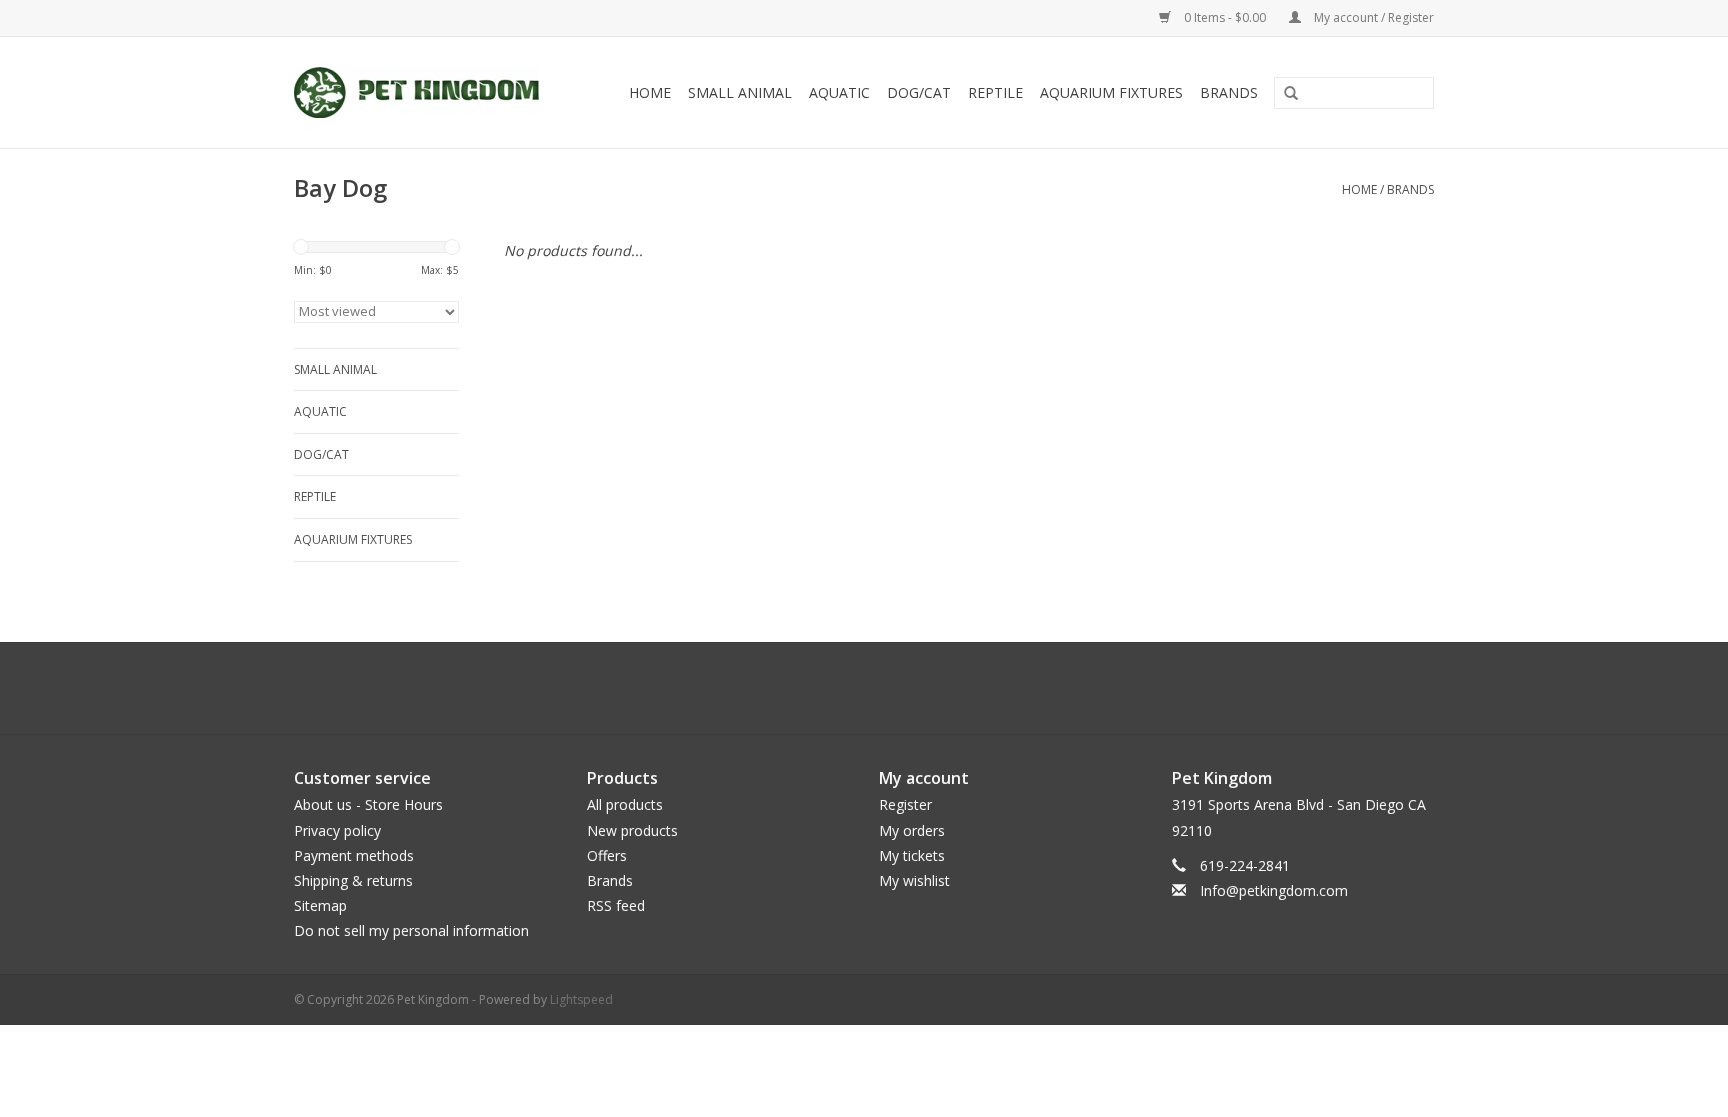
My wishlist (914, 880)
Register (905, 804)
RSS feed (616, 905)
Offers (607, 855)
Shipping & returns (353, 880)
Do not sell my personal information (411, 930)
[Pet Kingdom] (426, 92)
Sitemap (320, 905)
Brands (1229, 92)
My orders (912, 830)
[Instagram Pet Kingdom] (918, 688)
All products (625, 804)
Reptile (995, 92)
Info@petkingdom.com (1274, 890)
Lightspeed (581, 999)
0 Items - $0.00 (1225, 17)
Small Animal (740, 92)
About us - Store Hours (368, 804)
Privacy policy (337, 830)
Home (650, 92)
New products (632, 830)
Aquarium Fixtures (1111, 92)
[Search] (1284, 94)
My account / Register (1372, 17)
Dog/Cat (919, 92)
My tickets (912, 855)
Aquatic (839, 92)
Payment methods (354, 855)
